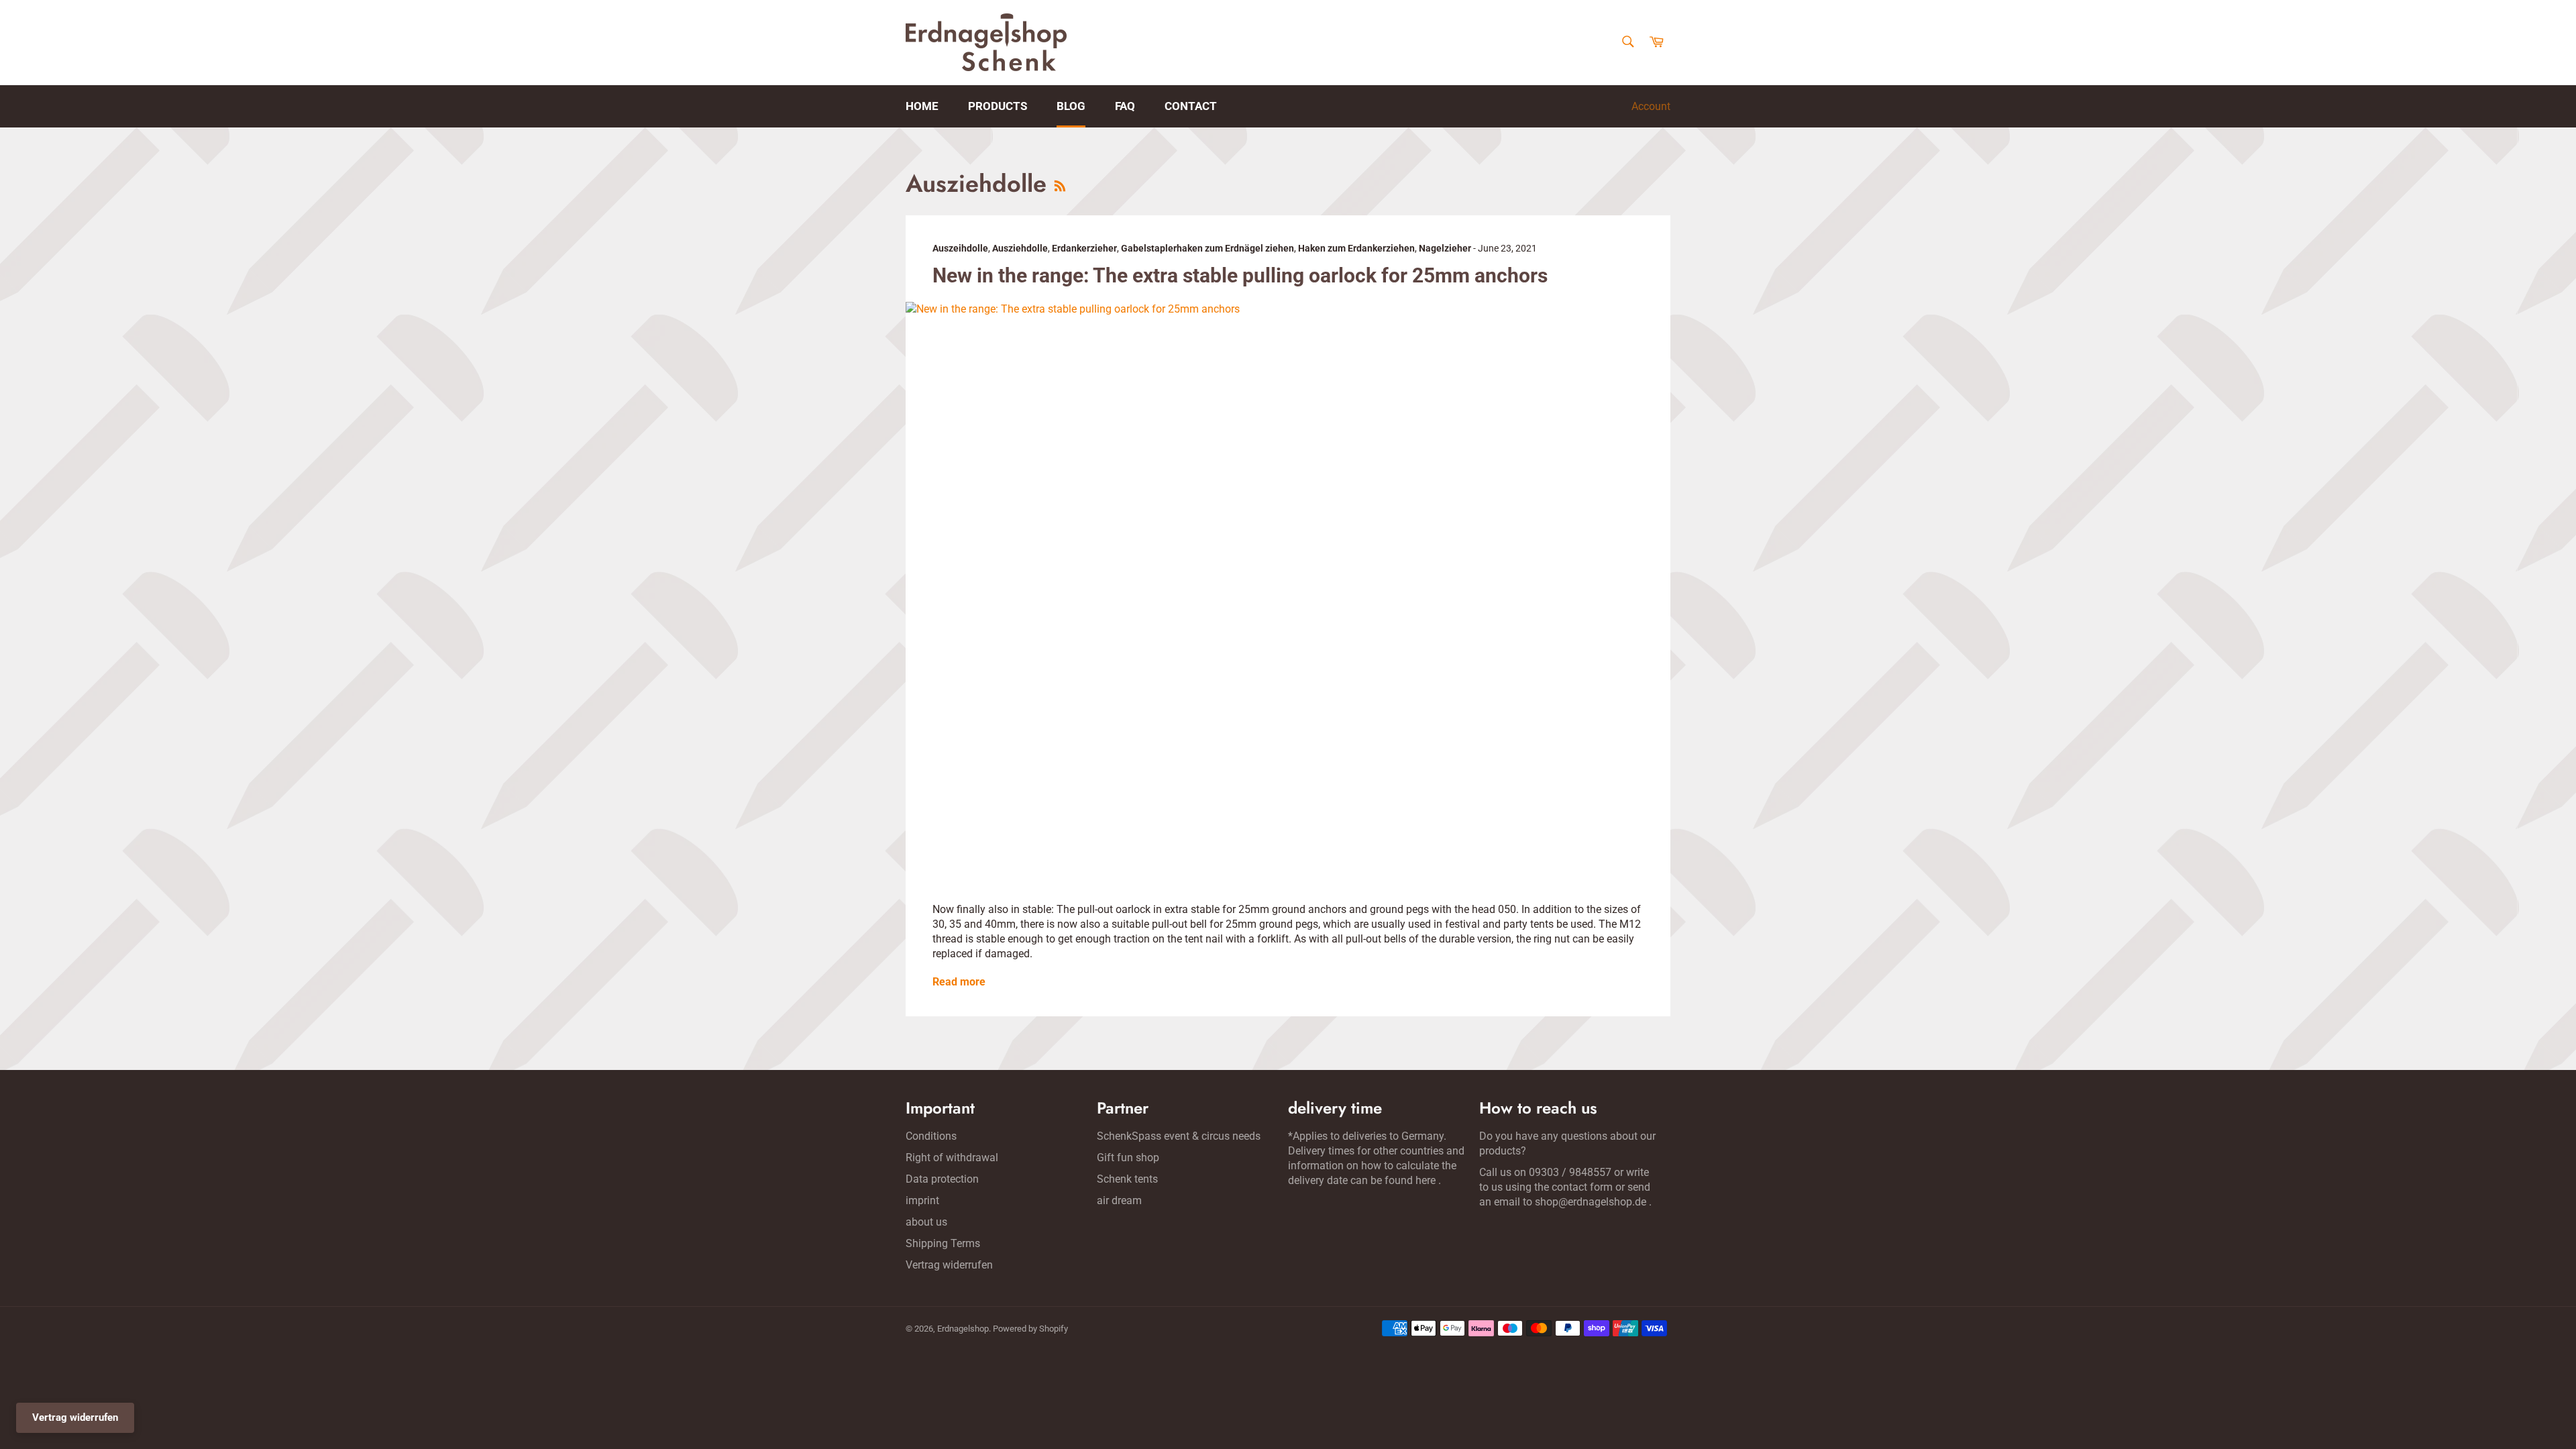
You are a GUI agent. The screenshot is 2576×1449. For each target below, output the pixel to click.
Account (1651, 106)
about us (926, 1222)
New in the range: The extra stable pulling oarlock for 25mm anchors (1240, 275)
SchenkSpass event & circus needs (1179, 1136)
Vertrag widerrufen (949, 1265)
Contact (1191, 106)
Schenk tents (1127, 1179)
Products (998, 106)
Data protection (942, 1179)
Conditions (931, 1136)
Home (922, 106)
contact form (1582, 1187)
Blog (1071, 106)
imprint (922, 1200)
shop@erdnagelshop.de (1591, 1202)
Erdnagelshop (963, 1329)
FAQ (1125, 106)
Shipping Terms (943, 1243)
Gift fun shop (1128, 1158)
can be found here (1393, 1180)
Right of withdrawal (952, 1158)
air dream (1119, 1200)
